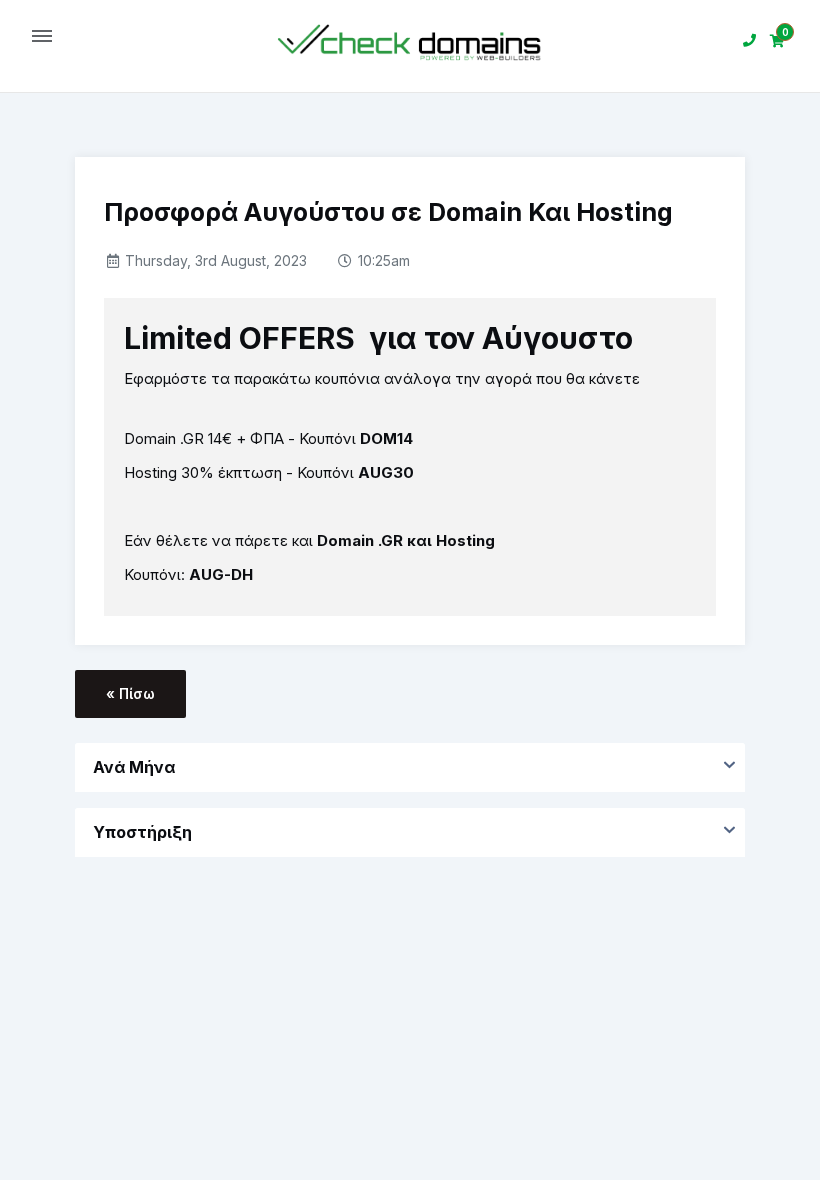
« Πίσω (130, 693)
